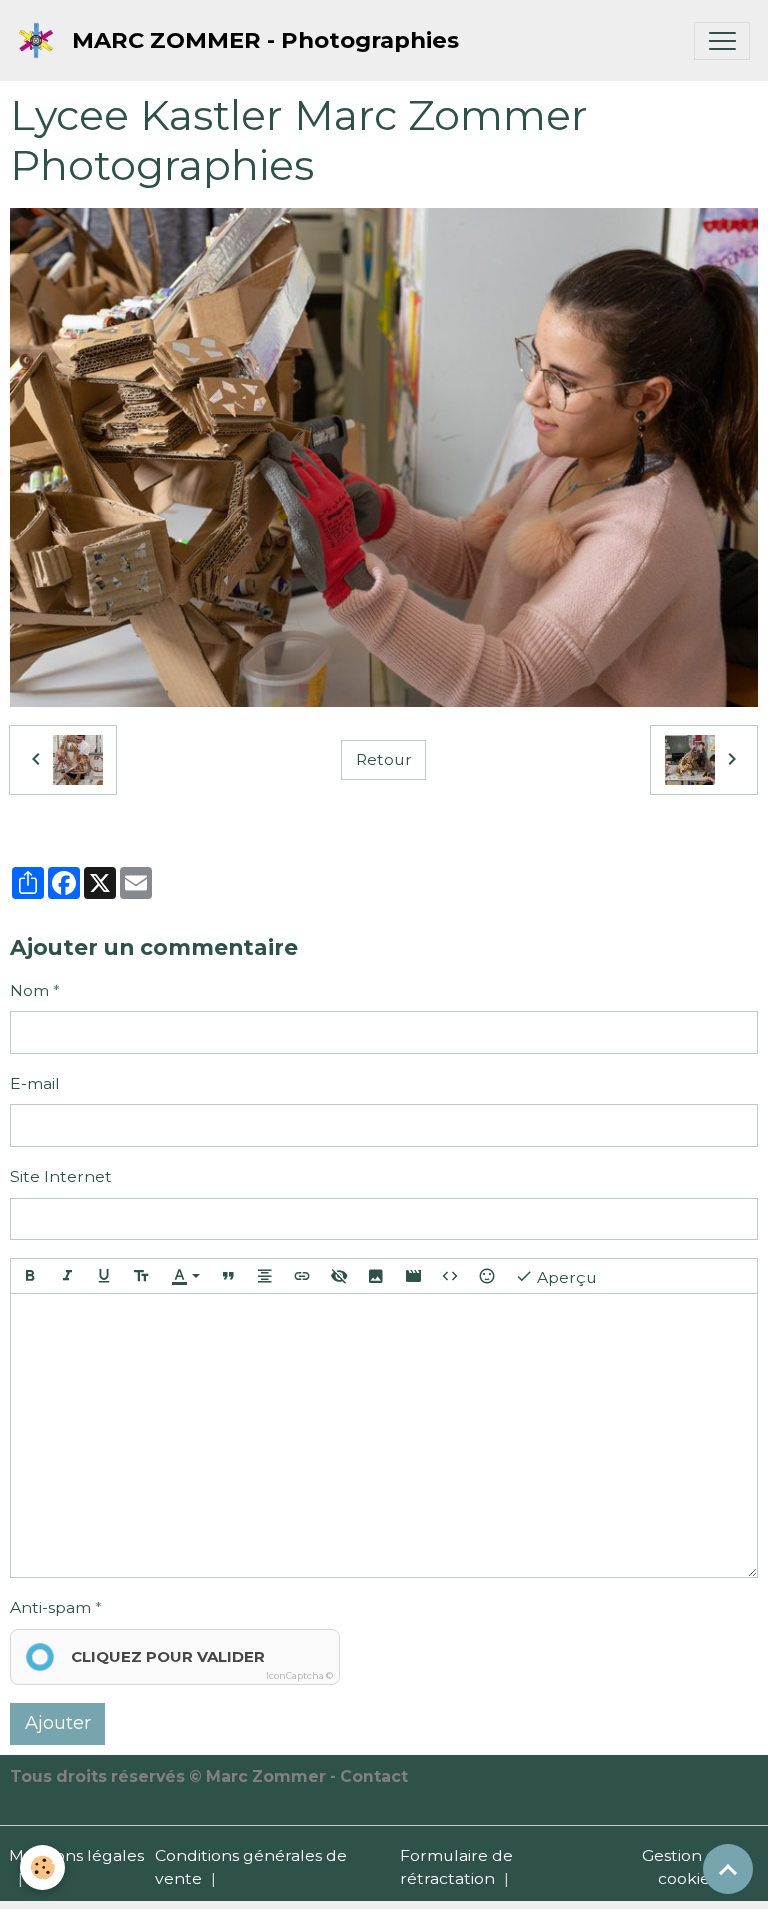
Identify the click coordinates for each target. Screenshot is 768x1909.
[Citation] (228, 1276)
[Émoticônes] (487, 1276)
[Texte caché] (339, 1276)
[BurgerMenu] (722, 41)
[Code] (450, 1276)
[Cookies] (42, 1867)
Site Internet (61, 1176)
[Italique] (67, 1276)
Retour (384, 759)
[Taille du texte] (141, 1276)
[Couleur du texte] (185, 1276)
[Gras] (30, 1276)
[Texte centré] (265, 1276)
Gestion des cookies (688, 1867)
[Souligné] (104, 1276)
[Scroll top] (728, 1869)
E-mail (35, 1083)
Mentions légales (76, 1855)
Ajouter (58, 1723)
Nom (29, 990)
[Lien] (302, 1276)
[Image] (376, 1276)
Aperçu (565, 1276)
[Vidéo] (413, 1276)
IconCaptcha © (299, 1675)
